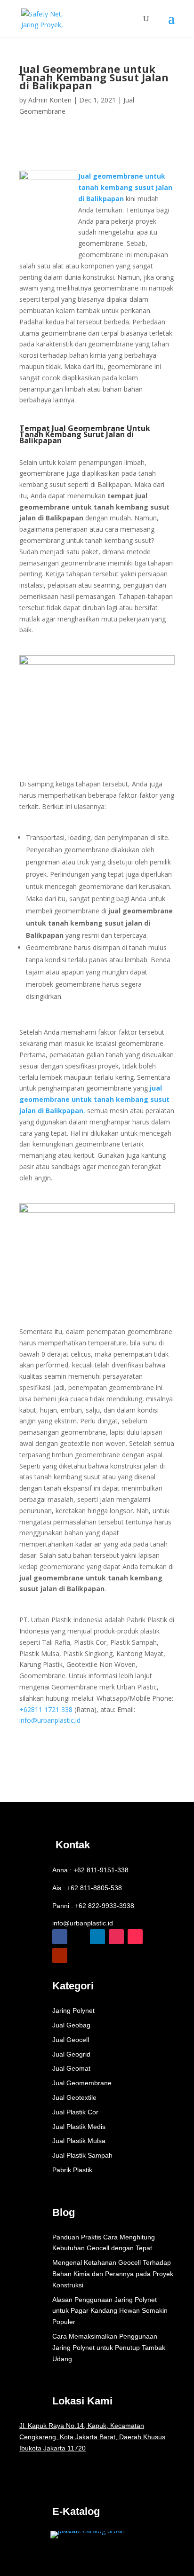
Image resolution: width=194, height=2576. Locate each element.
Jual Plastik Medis (79, 2127)
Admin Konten (50, 100)
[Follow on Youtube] (60, 1956)
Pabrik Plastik (72, 2170)
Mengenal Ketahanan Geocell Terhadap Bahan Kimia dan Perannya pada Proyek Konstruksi (113, 2274)
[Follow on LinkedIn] (97, 1937)
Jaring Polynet (73, 2011)
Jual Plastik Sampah (82, 2155)
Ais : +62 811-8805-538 (87, 1888)
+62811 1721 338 (46, 1709)
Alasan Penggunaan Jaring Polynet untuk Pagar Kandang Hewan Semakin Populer (110, 2311)
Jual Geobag (71, 2025)
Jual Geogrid (71, 2054)
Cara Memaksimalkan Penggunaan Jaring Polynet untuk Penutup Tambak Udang (109, 2348)
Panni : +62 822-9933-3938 (93, 1906)
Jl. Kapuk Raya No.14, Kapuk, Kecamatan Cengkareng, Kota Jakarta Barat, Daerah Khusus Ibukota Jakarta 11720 (92, 2437)
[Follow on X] (79, 1937)
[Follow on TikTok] (135, 1937)
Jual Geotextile (74, 2097)
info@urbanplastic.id (50, 1720)
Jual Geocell (71, 2040)
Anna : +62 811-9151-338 (90, 1870)
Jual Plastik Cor (75, 2112)
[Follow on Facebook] (60, 1937)
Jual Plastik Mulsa (79, 2141)
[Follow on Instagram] (116, 1937)
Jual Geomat (71, 2068)
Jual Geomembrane (82, 2083)
